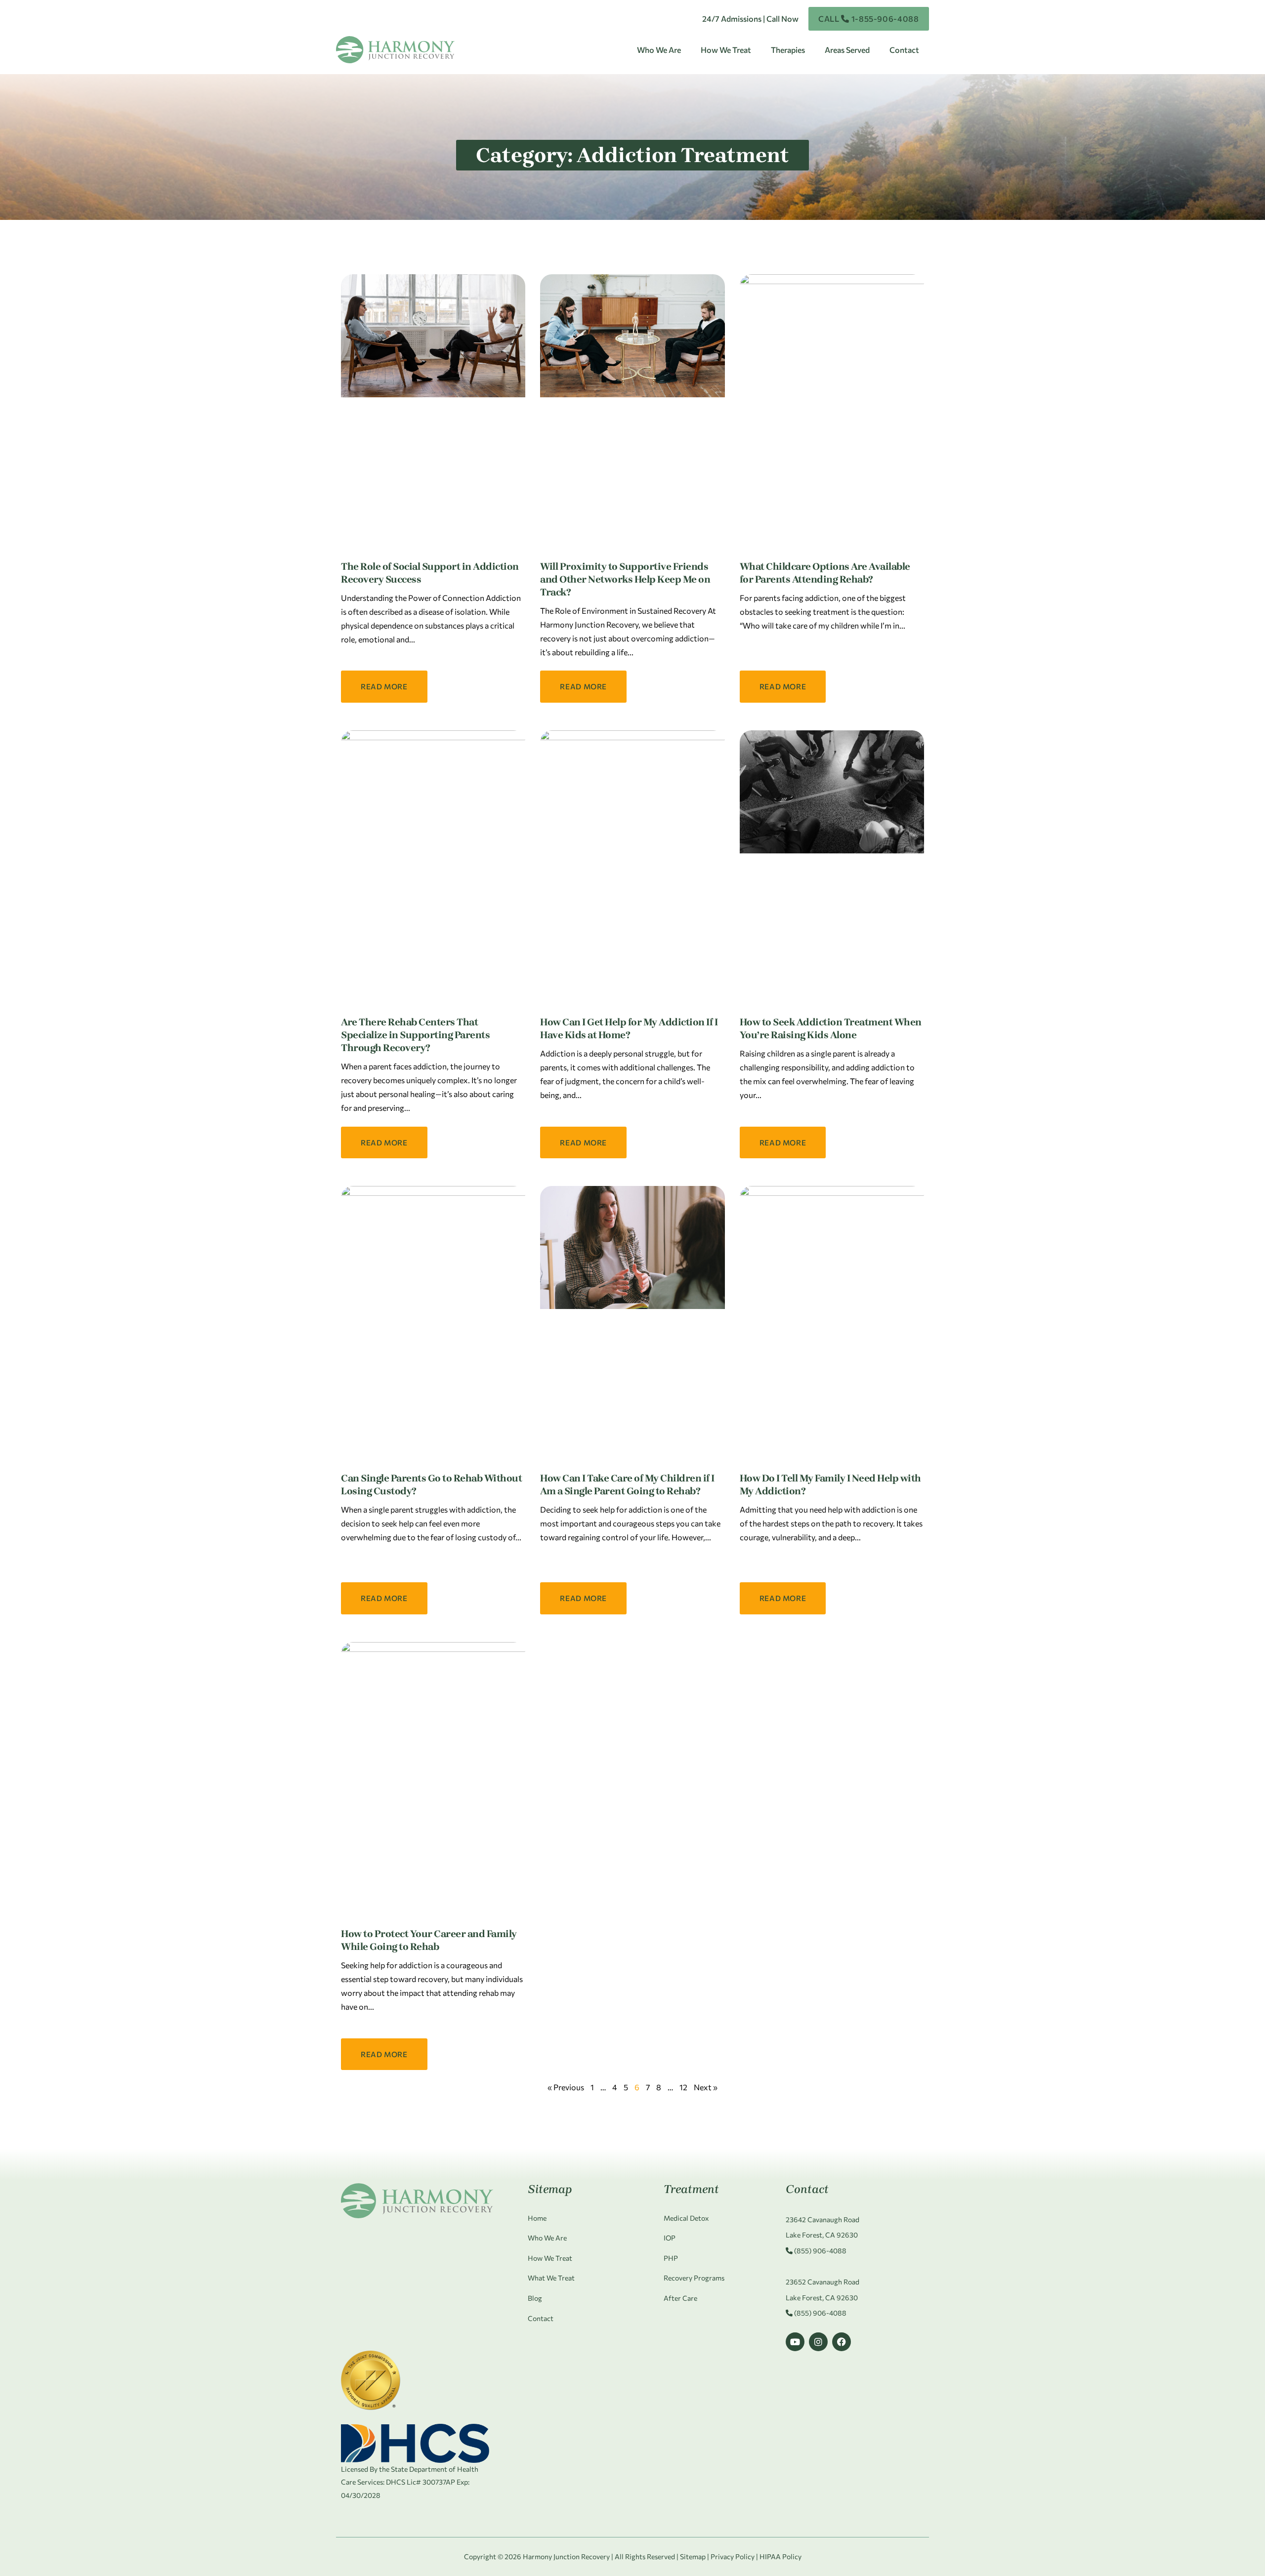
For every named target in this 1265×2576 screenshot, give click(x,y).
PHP (671, 2258)
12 (683, 2087)
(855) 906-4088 (820, 2251)
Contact (904, 50)
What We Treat (551, 2278)
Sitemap (693, 2556)
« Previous (566, 2087)
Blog (535, 2298)
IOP (670, 2238)
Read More (384, 686)
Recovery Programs (694, 2278)
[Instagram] (818, 2342)
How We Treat (726, 50)
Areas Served (847, 50)
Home (537, 2218)
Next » (706, 2087)
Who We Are (659, 50)
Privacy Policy (733, 2556)
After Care (680, 2298)
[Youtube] (795, 2342)
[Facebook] (842, 2342)
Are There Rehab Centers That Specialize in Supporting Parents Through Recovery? (415, 1035)
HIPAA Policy (780, 2556)
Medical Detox (686, 2218)
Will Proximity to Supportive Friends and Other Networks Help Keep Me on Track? (625, 579)
